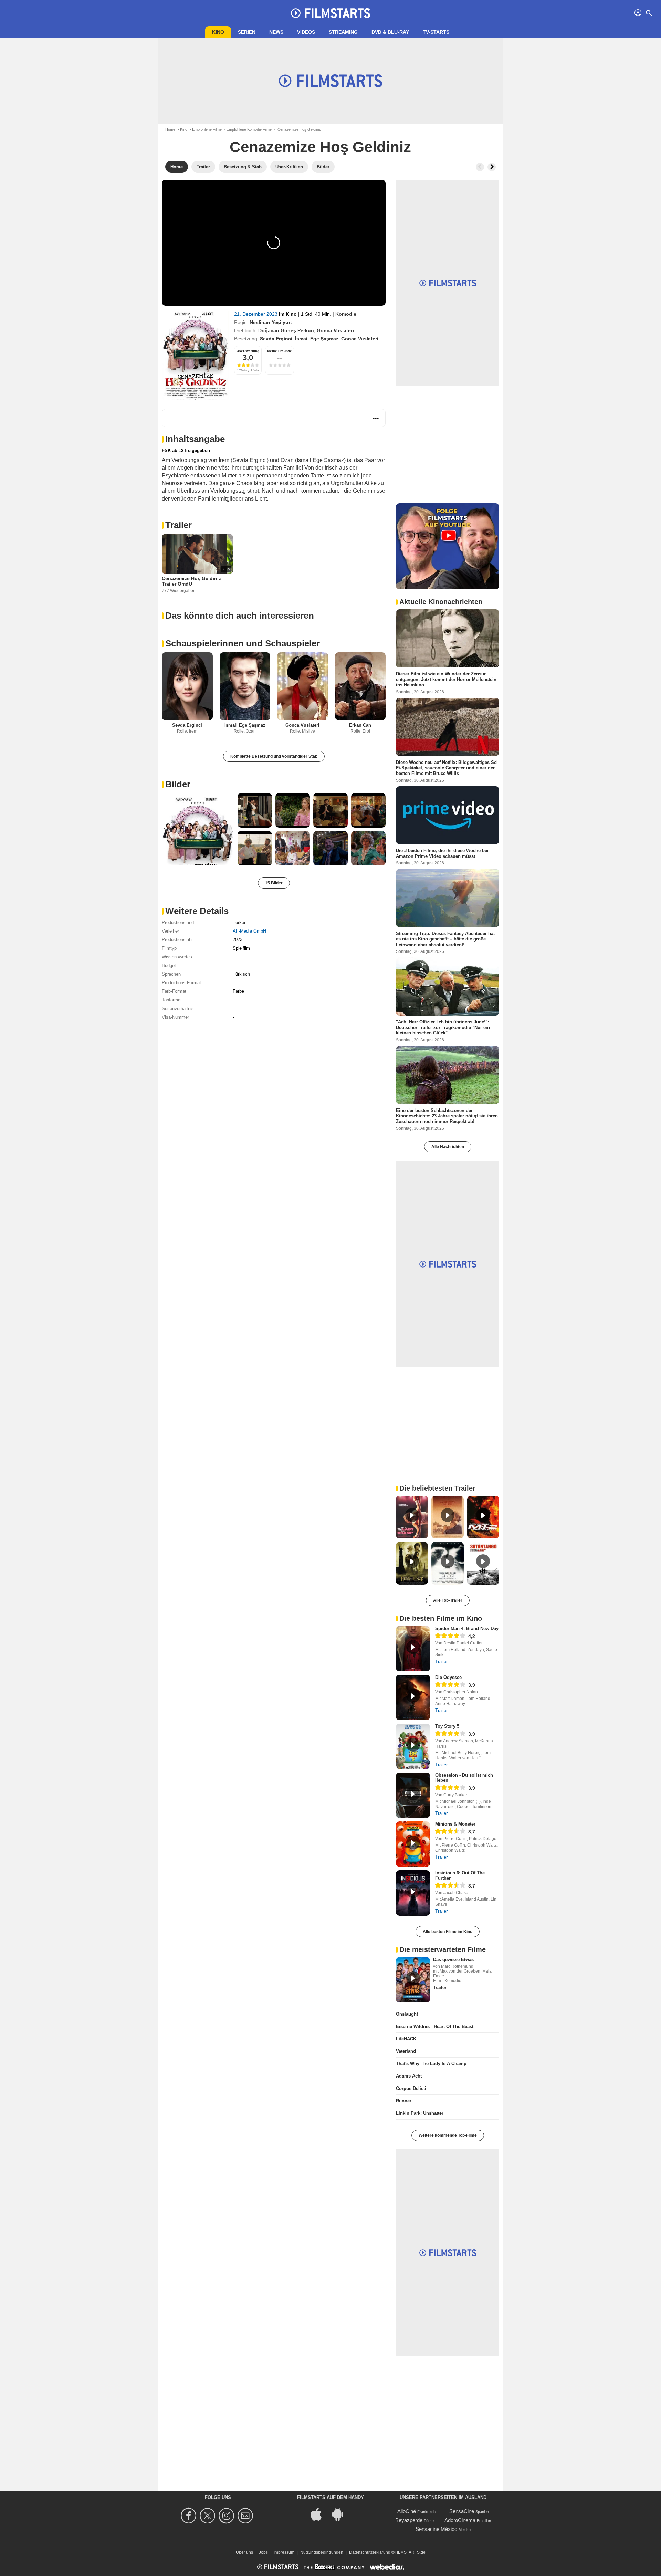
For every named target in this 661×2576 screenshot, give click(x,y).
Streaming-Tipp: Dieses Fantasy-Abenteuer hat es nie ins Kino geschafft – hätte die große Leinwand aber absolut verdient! (445, 939)
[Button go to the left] (480, 167)
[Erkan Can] (360, 686)
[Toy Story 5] (413, 1746)
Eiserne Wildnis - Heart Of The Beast (435, 2026)
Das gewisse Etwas (453, 1960)
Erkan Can (360, 725)
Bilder (178, 784)
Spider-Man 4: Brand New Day (467, 1628)
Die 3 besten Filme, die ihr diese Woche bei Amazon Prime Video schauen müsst (442, 853)
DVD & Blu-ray (390, 32)
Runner (404, 2101)
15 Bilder (274, 883)
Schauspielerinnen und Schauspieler (243, 643)
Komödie (346, 314)
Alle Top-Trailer (448, 1600)
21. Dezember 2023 (256, 314)
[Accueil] (330, 13)
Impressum (284, 2552)
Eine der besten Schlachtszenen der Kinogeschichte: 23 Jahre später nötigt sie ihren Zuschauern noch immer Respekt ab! (447, 1116)
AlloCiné (407, 2511)
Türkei (239, 922)
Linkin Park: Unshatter (420, 2113)
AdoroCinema (460, 2520)
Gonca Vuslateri (335, 330)
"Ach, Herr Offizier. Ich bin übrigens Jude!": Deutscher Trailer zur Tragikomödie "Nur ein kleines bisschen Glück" (443, 1027)
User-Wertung (248, 351)
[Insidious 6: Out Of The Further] (413, 1893)
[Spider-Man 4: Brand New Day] (413, 1649)
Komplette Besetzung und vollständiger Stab (274, 756)
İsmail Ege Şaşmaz (317, 339)
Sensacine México (436, 2529)
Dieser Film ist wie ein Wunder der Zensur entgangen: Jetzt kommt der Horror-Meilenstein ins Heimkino (446, 680)
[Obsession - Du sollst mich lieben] (413, 1795)
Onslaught (407, 2014)
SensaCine (462, 2511)
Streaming (343, 32)
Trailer (179, 525)
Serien (247, 32)
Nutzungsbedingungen (322, 2552)
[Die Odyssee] (413, 1697)
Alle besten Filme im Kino (448, 1932)
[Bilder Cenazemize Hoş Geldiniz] (198, 829)
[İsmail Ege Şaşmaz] (245, 686)
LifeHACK (406, 2039)
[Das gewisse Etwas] (413, 1980)
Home (170, 129)
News (276, 32)
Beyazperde (409, 2520)
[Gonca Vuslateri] (303, 686)
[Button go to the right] (492, 167)
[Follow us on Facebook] (190, 2516)
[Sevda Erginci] (187, 686)
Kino (218, 32)
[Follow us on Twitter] (208, 2516)
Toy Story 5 (447, 1726)
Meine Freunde (280, 351)
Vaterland (406, 2051)
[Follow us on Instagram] (227, 2516)
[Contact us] (246, 2516)
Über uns (244, 2552)
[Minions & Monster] (413, 1844)
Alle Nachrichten (448, 1147)
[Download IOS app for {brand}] (320, 2514)
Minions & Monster (455, 1824)
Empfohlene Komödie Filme (249, 129)
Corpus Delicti (411, 2088)
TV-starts (436, 32)
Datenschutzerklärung (370, 2552)
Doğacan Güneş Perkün (286, 330)
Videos (306, 32)
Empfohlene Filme (207, 129)
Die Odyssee (448, 1677)
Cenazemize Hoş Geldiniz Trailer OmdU (191, 581)
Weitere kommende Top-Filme (448, 2135)
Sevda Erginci (276, 339)
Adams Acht (409, 2076)
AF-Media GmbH (249, 931)
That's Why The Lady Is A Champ (431, 2064)
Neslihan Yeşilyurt (271, 322)
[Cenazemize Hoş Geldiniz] (195, 355)
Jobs (263, 2552)
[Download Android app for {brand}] (341, 2514)
